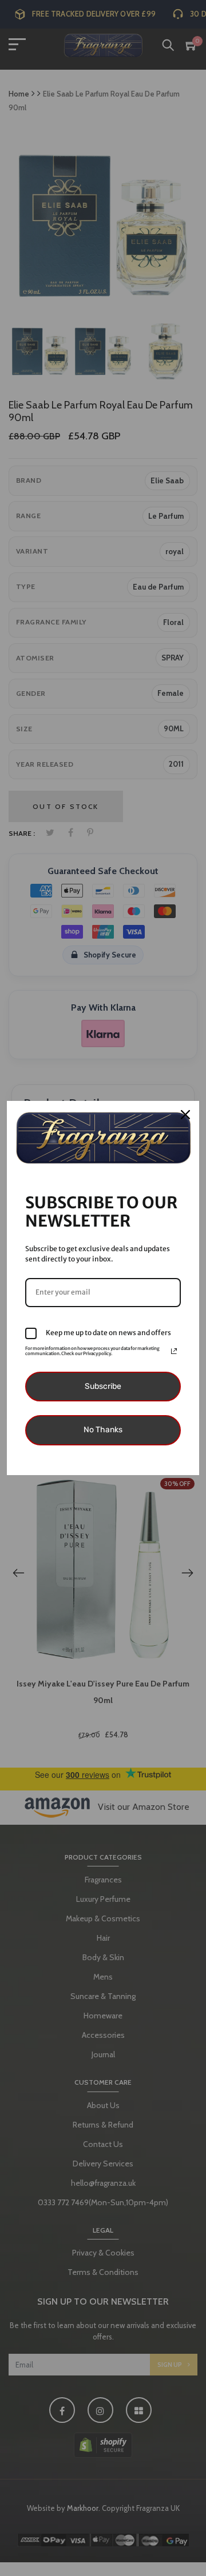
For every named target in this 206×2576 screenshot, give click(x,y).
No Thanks (103, 1430)
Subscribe (103, 1386)
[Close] (185, 1115)
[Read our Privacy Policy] (174, 1351)
